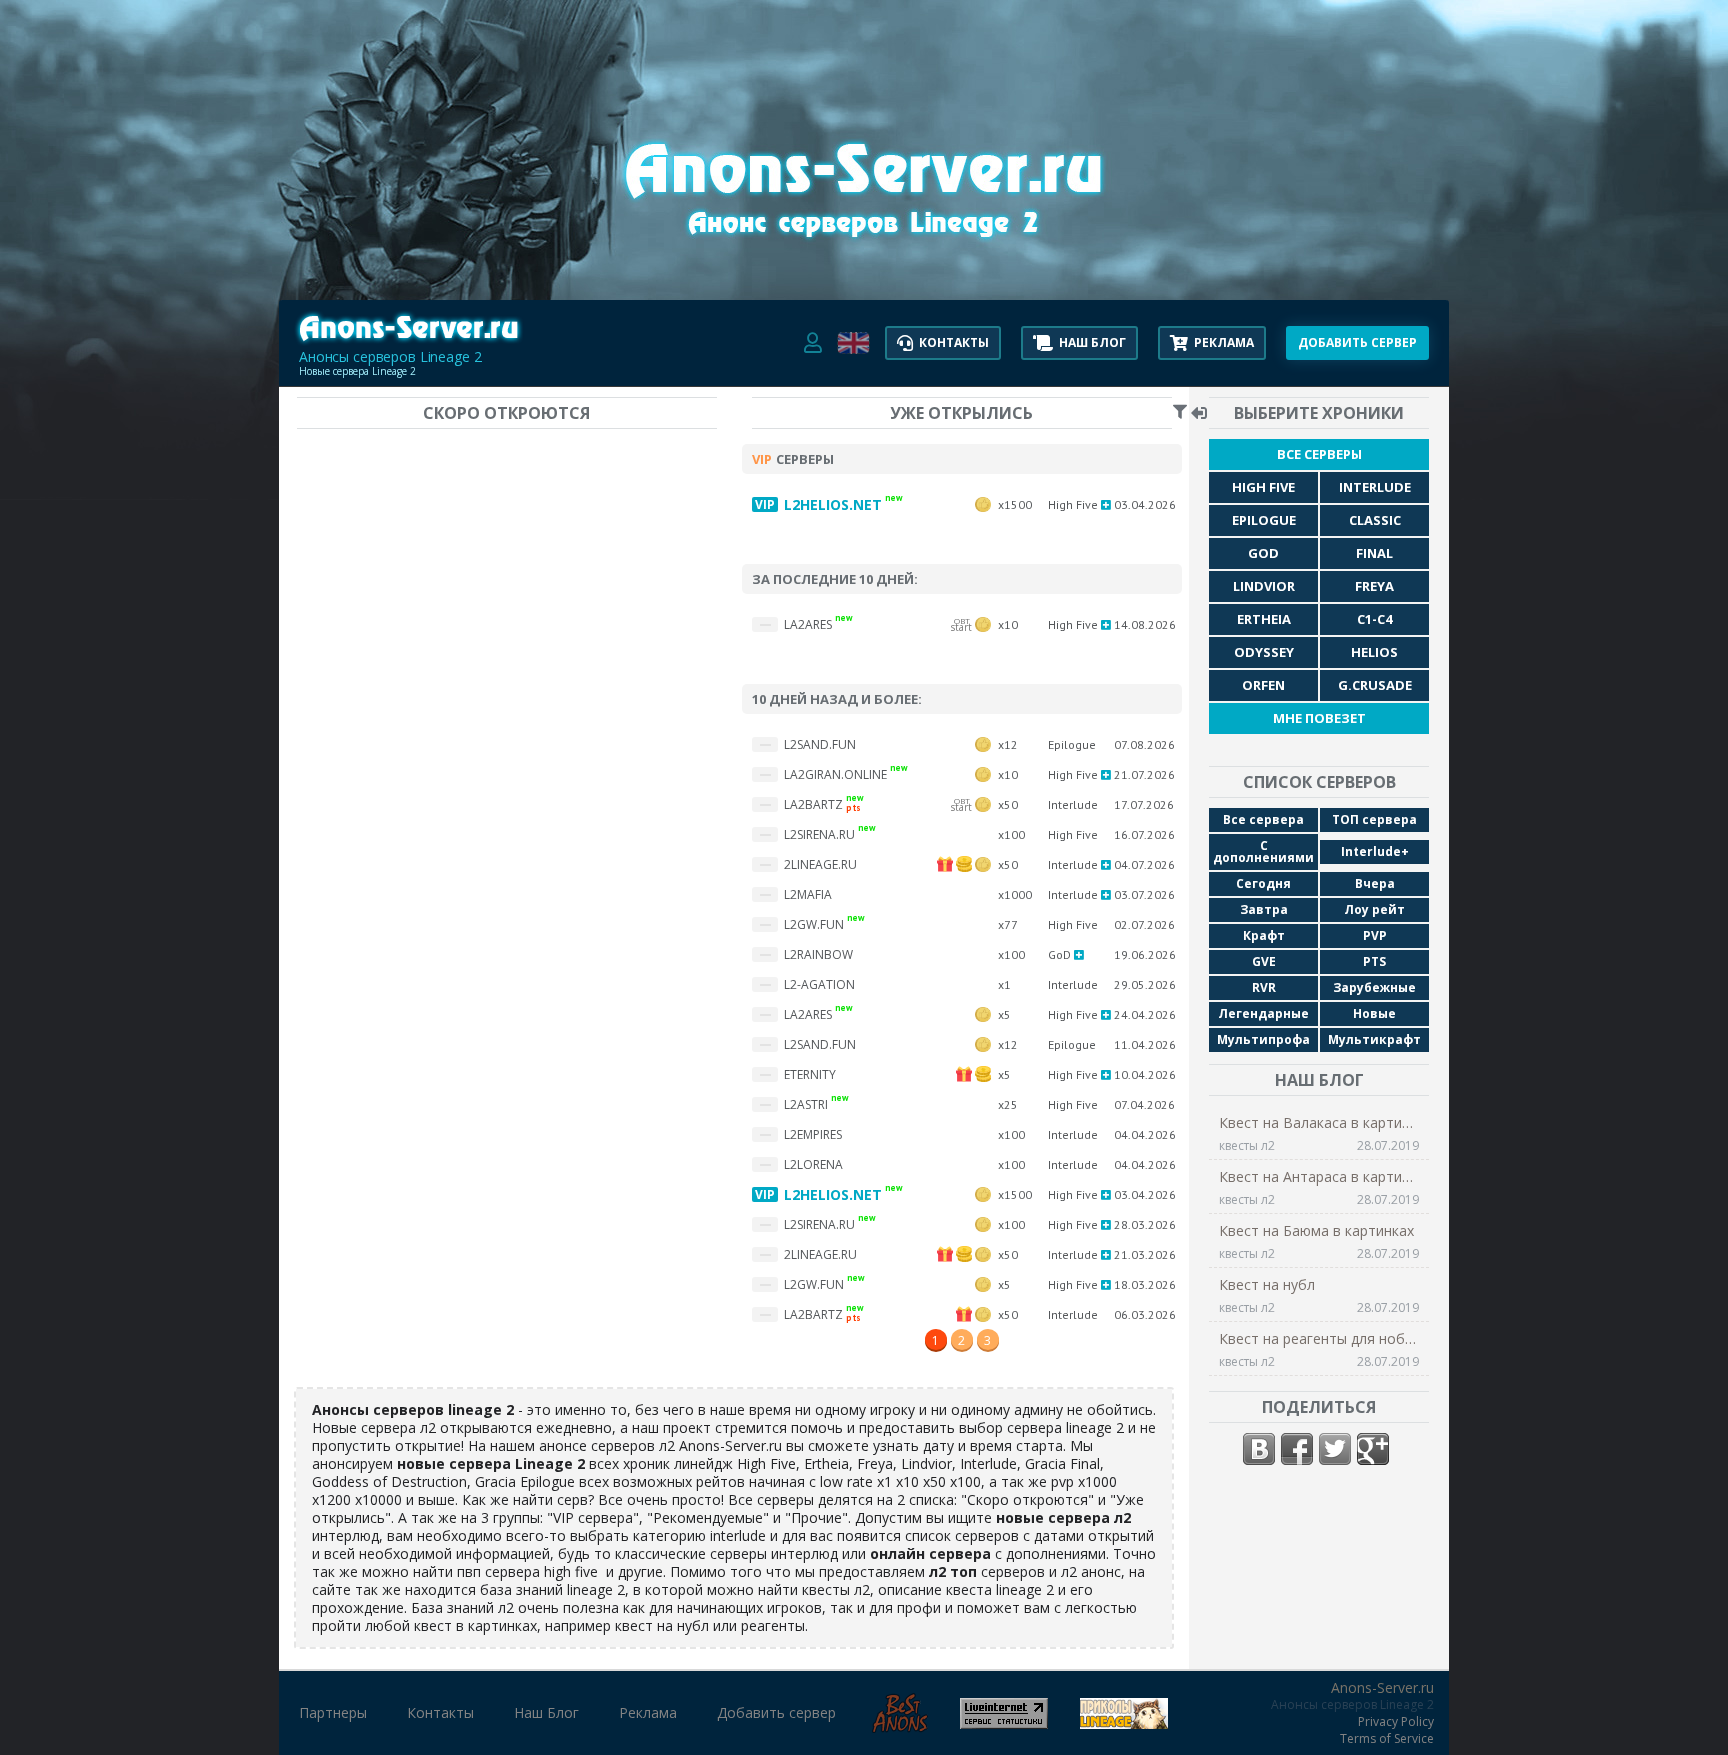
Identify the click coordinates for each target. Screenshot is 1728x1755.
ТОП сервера (1374, 819)
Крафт (1264, 935)
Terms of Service (1387, 1738)
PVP (1375, 935)
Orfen (1263, 685)
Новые (1374, 1013)
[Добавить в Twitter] (1335, 1449)
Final (1374, 553)
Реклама (648, 1713)
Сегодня (1263, 883)
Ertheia (1264, 619)
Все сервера (1263, 819)
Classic (1375, 520)
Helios (1374, 652)
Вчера (1375, 883)
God (1263, 553)
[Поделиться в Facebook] (1297, 1449)
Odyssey (1264, 652)
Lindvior (1264, 586)
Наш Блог (546, 1713)
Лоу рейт (1374, 909)
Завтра (1264, 909)
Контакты (440, 1713)
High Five (1263, 487)
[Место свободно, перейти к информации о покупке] (864, 250)
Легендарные (1263, 1013)
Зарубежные (1374, 987)
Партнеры (333, 1713)
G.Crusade (1375, 685)
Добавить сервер (776, 1713)
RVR (1264, 987)
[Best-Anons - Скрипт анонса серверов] (900, 1725)
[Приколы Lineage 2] (1124, 1721)
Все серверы (1319, 454)
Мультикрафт (1374, 1039)
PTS (1374, 961)
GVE (1264, 961)
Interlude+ (1375, 851)
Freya (1374, 586)
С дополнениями (1263, 851)
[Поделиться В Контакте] (1259, 1449)
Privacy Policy (1396, 1721)
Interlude (1375, 487)
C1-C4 (1374, 619)
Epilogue (1264, 520)
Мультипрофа (1263, 1039)
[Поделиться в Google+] (1373, 1449)
